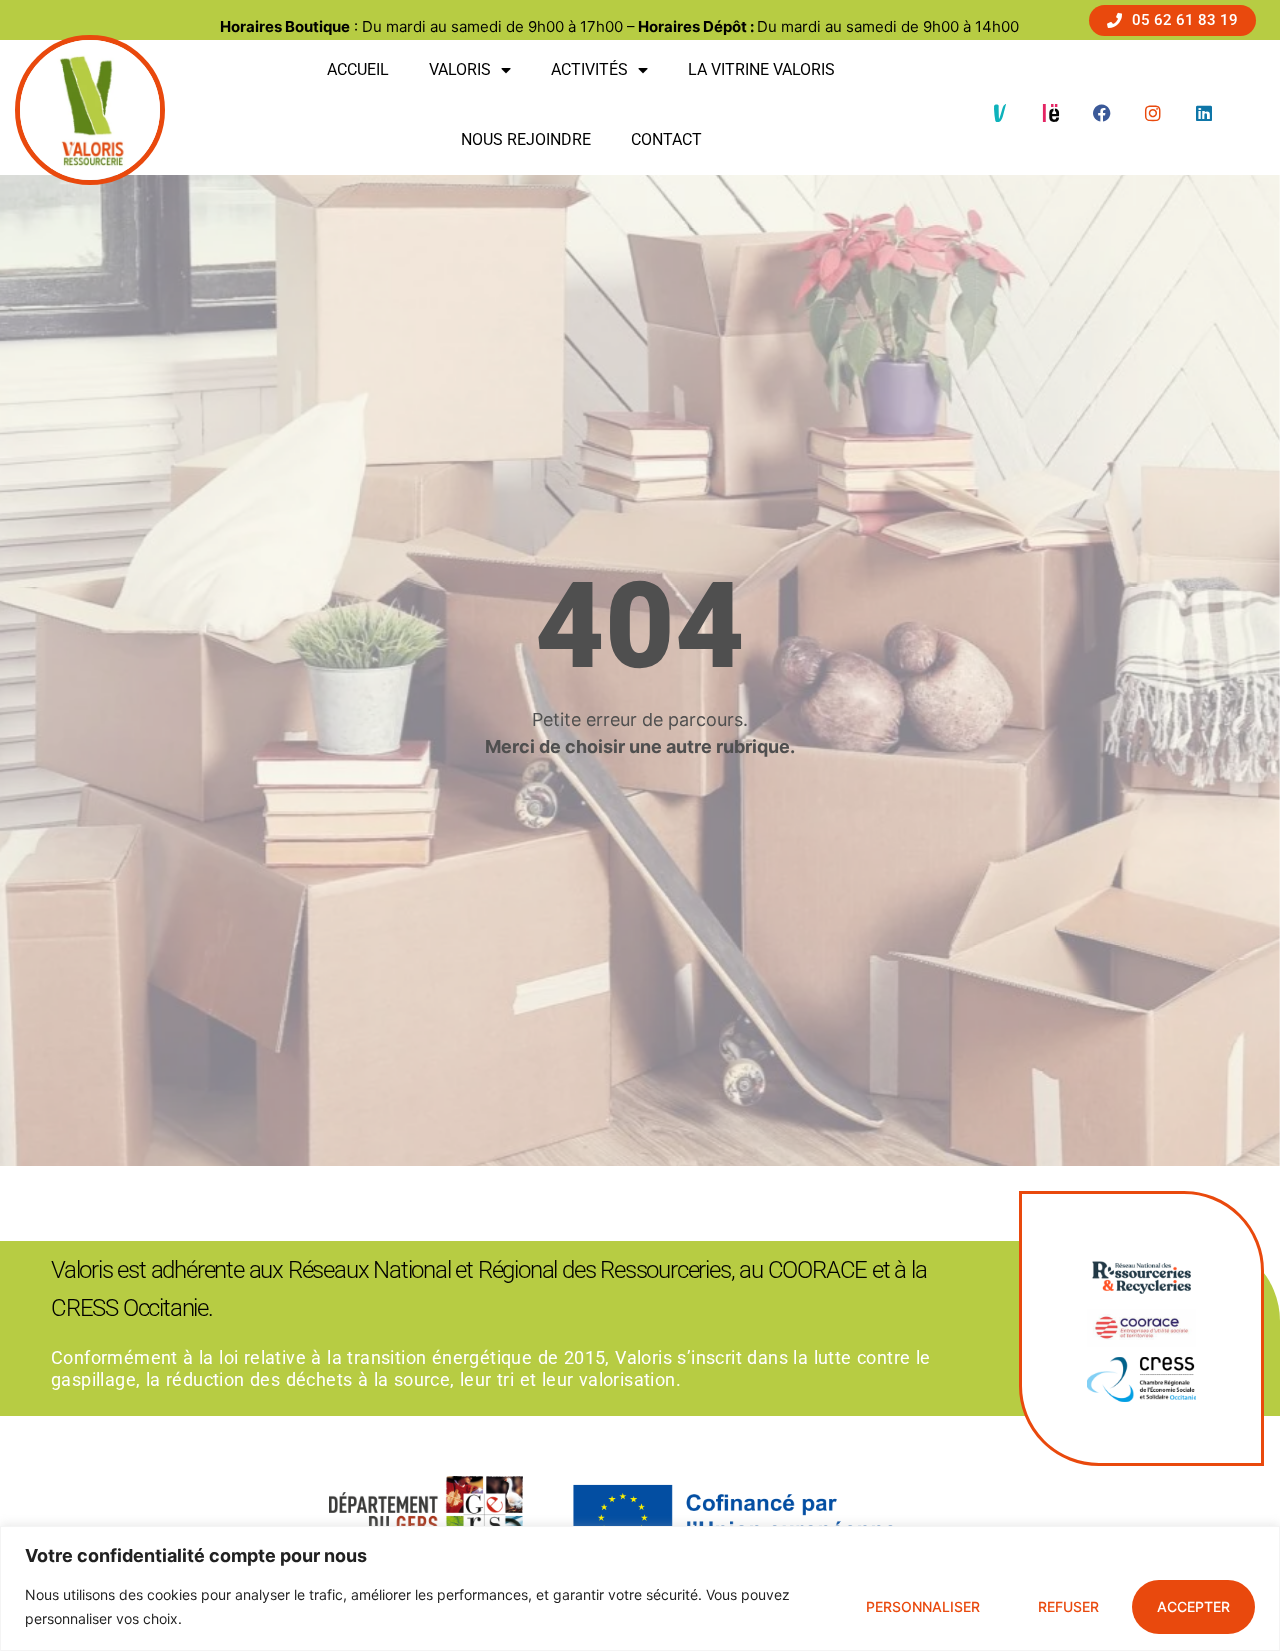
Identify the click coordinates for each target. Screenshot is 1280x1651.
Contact (666, 139)
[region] (640, 1588)
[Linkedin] (1204, 113)
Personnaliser (923, 1606)
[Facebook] (1102, 113)
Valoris (460, 69)
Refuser (1068, 1606)
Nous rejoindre (526, 139)
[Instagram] (1153, 113)
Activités (589, 69)
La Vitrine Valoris (761, 69)
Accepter (1193, 1606)
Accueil (358, 69)
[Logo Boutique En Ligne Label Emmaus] (1051, 113)
